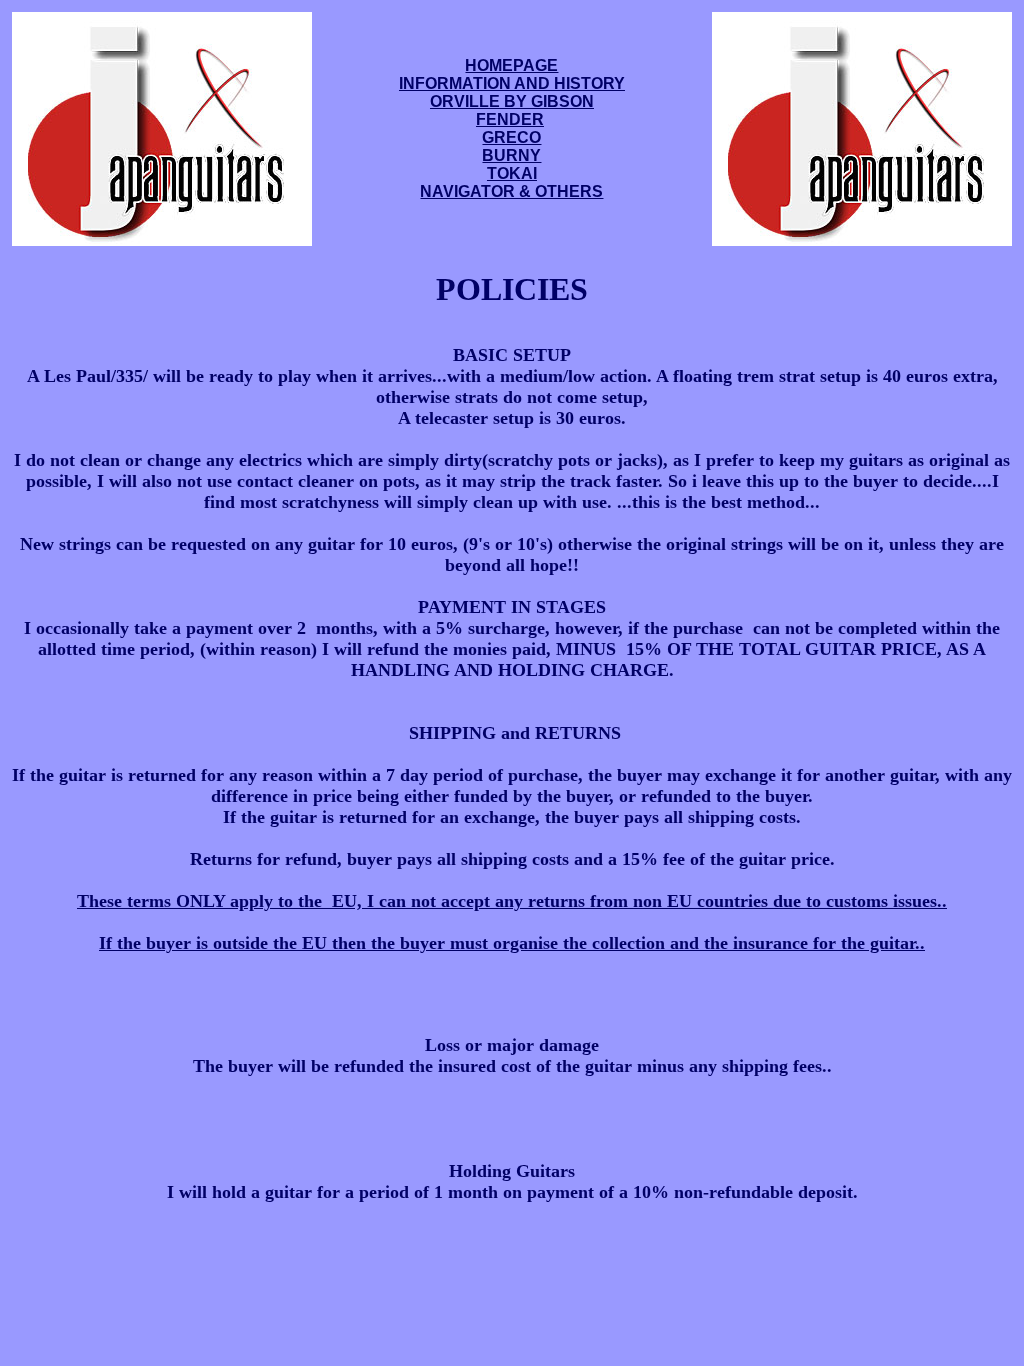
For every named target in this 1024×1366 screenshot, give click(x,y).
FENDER (510, 119)
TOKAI (512, 173)
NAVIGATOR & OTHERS (511, 191)
